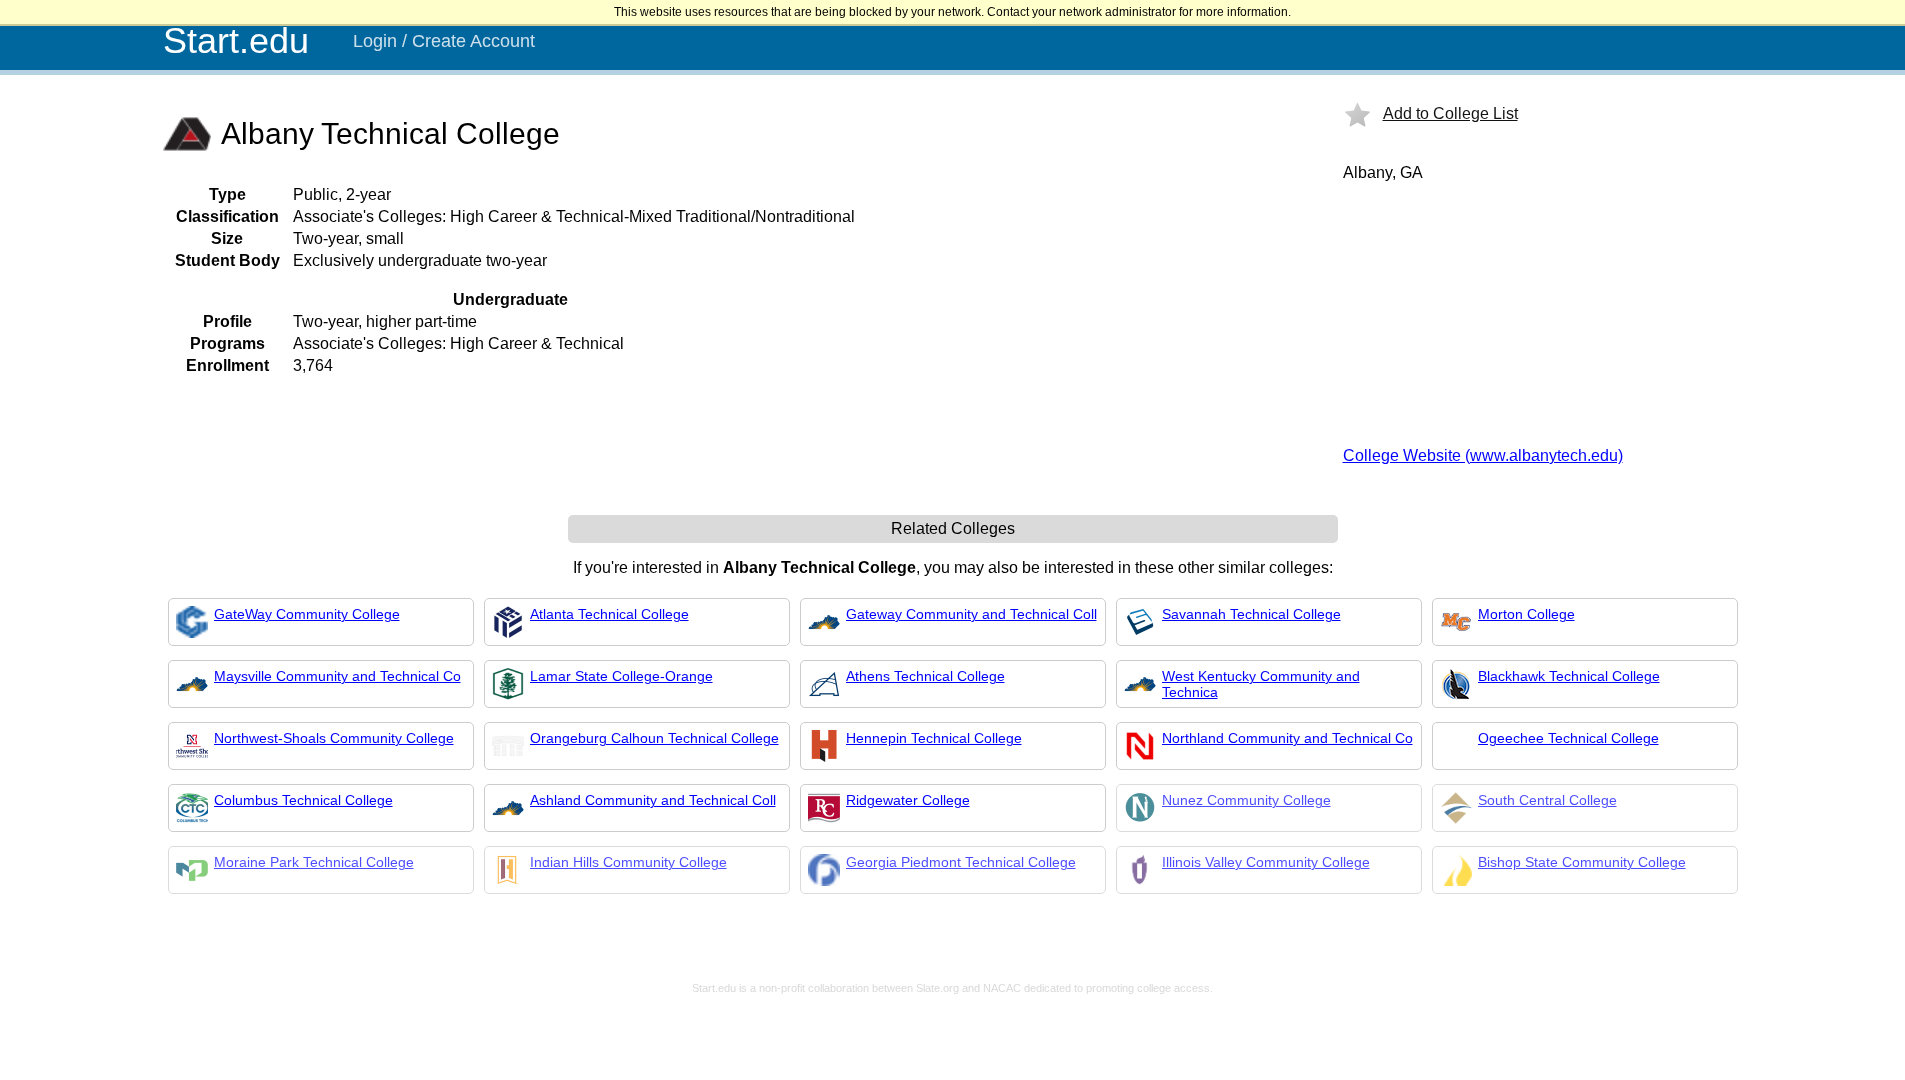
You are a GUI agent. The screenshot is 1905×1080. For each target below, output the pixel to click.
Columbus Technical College (303, 800)
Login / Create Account (444, 41)
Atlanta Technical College (609, 614)
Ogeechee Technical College (1568, 738)
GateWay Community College (307, 614)
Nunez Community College (1246, 800)
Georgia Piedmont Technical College (961, 862)
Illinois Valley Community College (1266, 862)
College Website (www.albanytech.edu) (1483, 455)
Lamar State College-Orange (621, 676)
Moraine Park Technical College (314, 862)
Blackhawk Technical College (1569, 676)
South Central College (1547, 800)
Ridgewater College (908, 800)
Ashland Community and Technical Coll (653, 800)
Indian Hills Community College (628, 862)
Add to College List (1450, 113)
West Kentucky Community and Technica (1261, 684)
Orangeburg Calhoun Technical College (654, 738)
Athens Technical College (925, 676)
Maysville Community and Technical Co (337, 676)
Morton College (1526, 614)
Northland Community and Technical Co (1287, 738)
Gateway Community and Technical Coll (971, 614)
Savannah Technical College (1251, 614)
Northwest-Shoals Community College (334, 738)
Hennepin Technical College (934, 738)
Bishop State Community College (1582, 862)
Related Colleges (953, 528)
